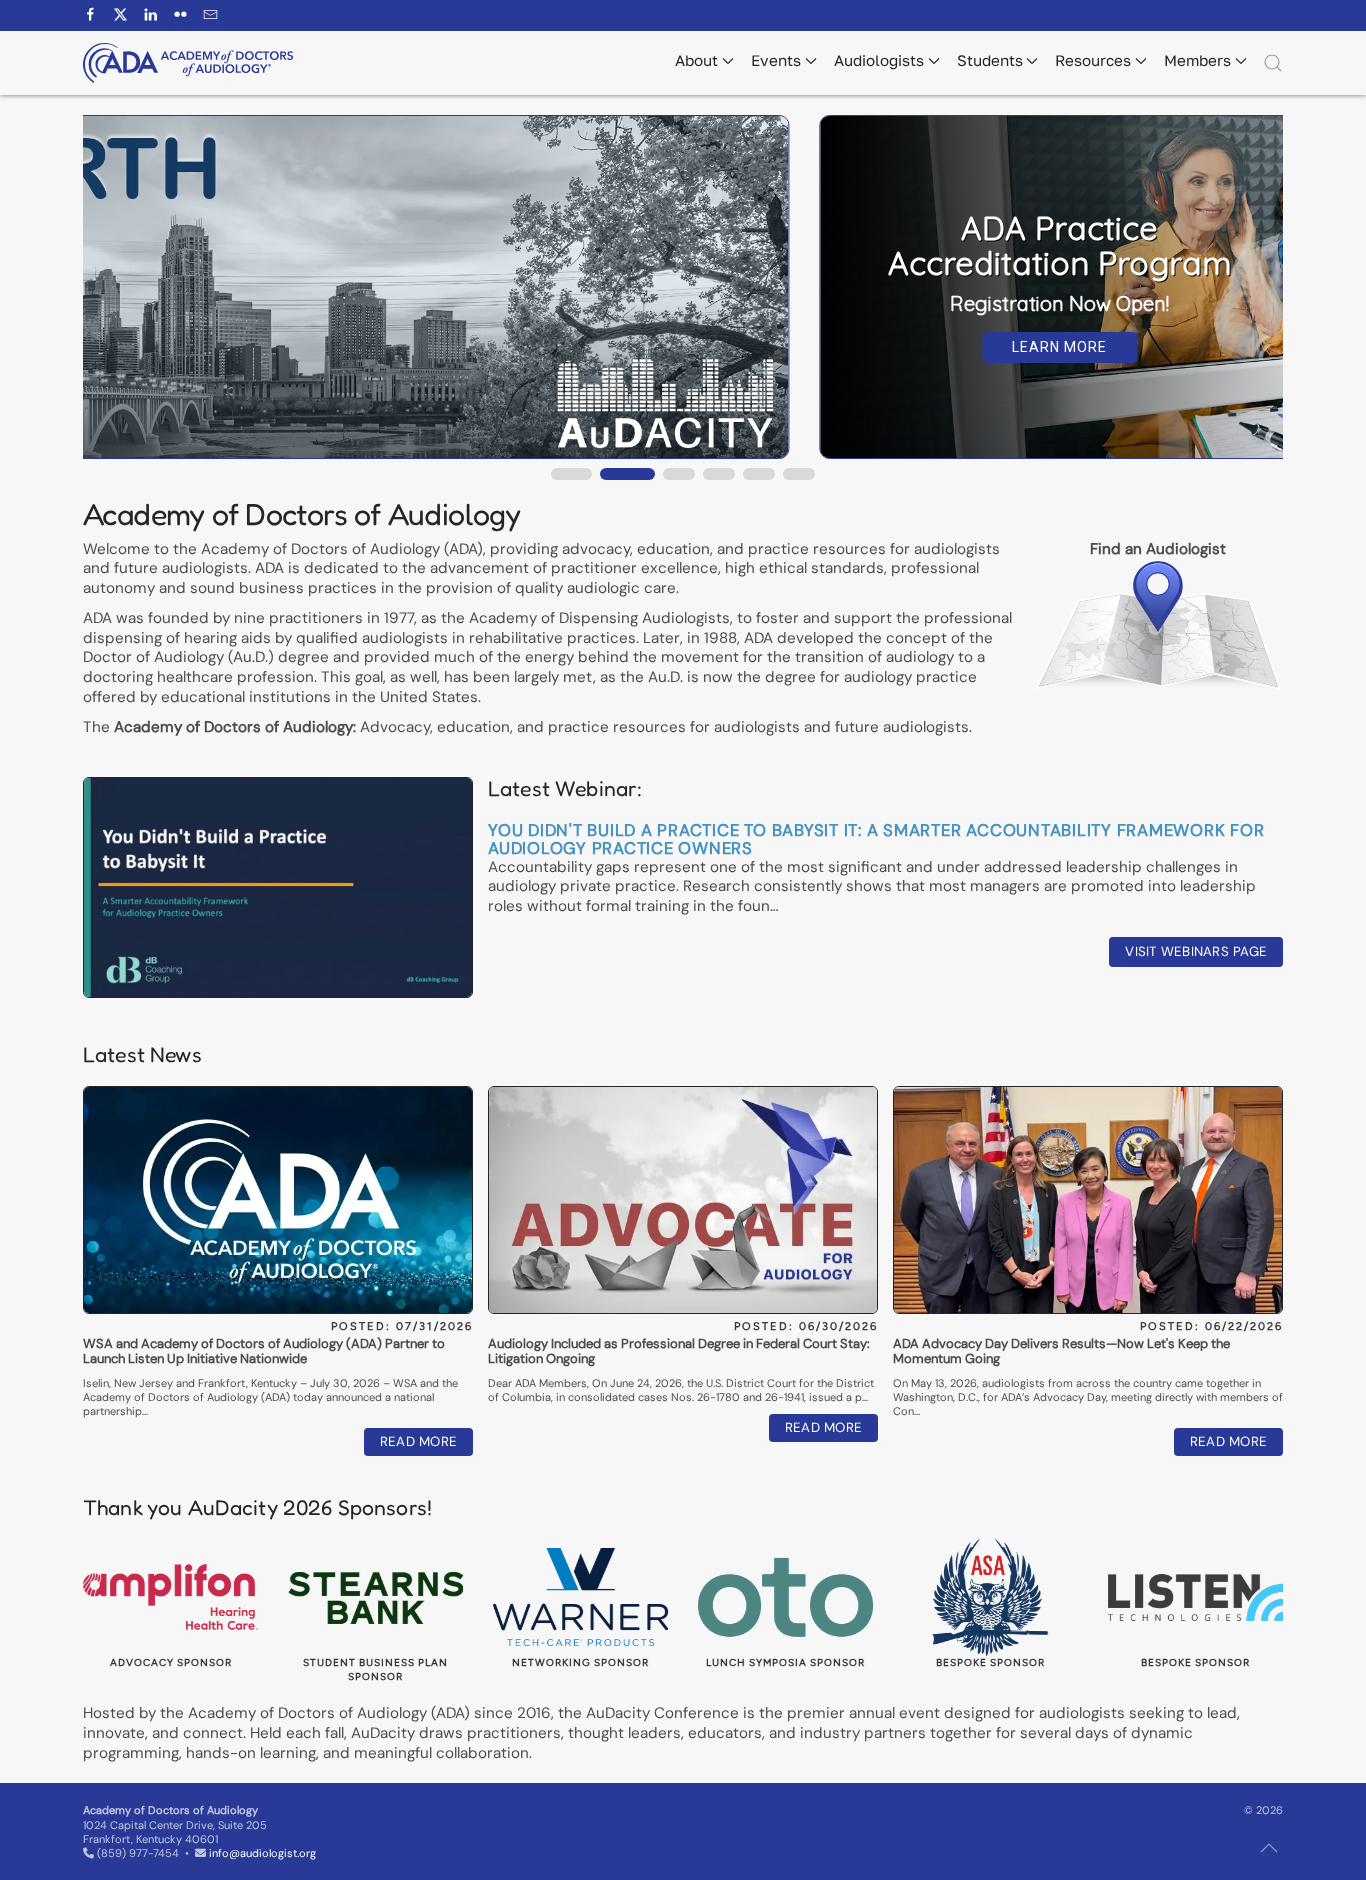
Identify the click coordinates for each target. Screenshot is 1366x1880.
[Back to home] (188, 63)
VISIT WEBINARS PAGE (1196, 951)
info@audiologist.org (262, 1853)
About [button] (696, 60)
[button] (1273, 63)
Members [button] (1197, 60)
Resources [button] (1093, 60)
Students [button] (990, 60)
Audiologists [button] (879, 60)
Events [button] (776, 60)
